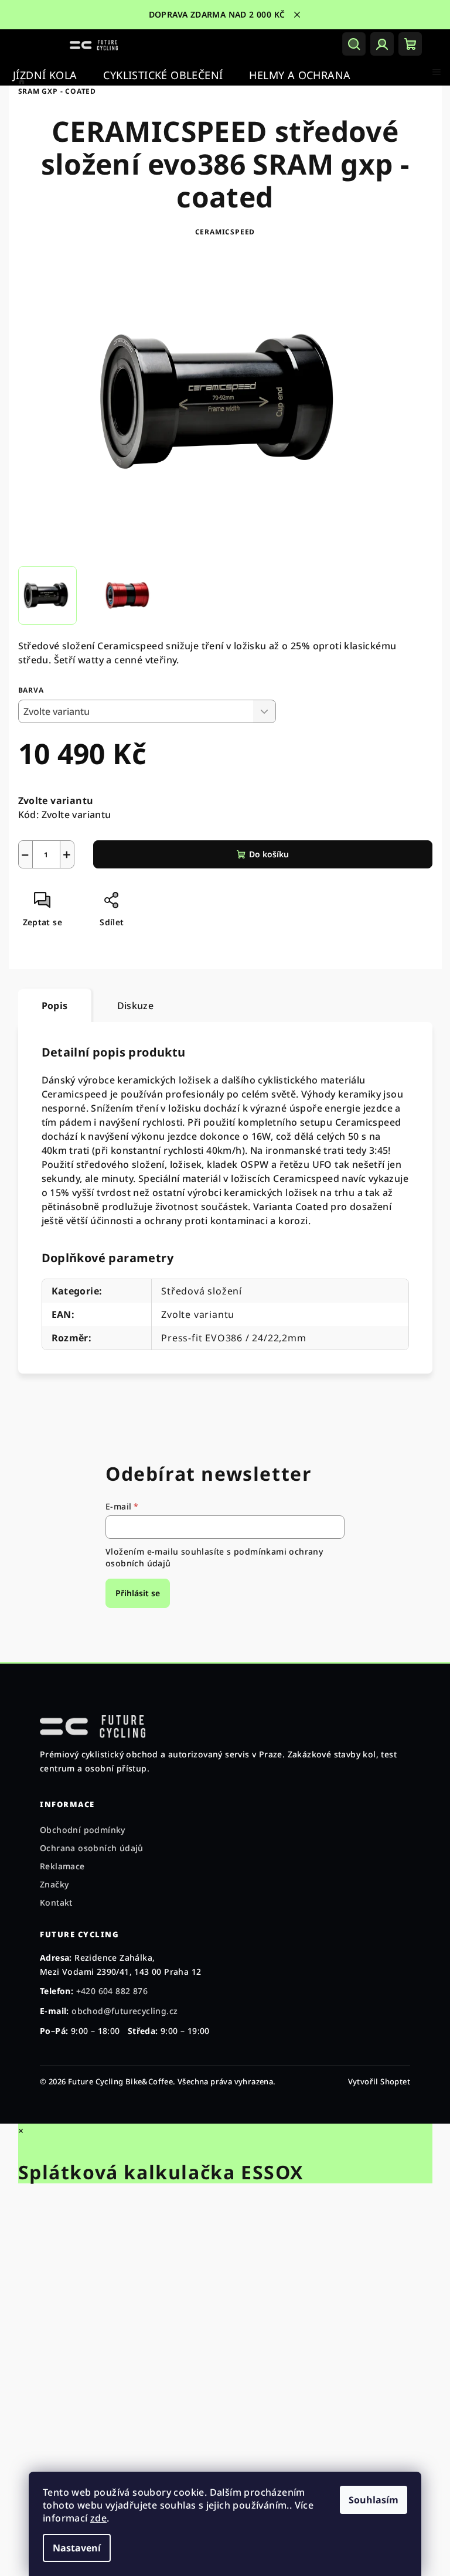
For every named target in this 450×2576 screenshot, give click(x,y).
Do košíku (269, 854)
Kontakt (56, 1902)
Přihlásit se (138, 1593)
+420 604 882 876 (112, 1991)
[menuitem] (45, 75)
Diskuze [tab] (136, 1006)
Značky (54, 1884)
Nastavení (77, 2548)
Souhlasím (374, 2500)
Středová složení (202, 1291)
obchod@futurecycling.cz (125, 2011)
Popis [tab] (55, 1006)
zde (98, 2518)
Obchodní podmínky (83, 1830)
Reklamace (62, 1866)
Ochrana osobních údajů (92, 1848)
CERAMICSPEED (225, 232)
